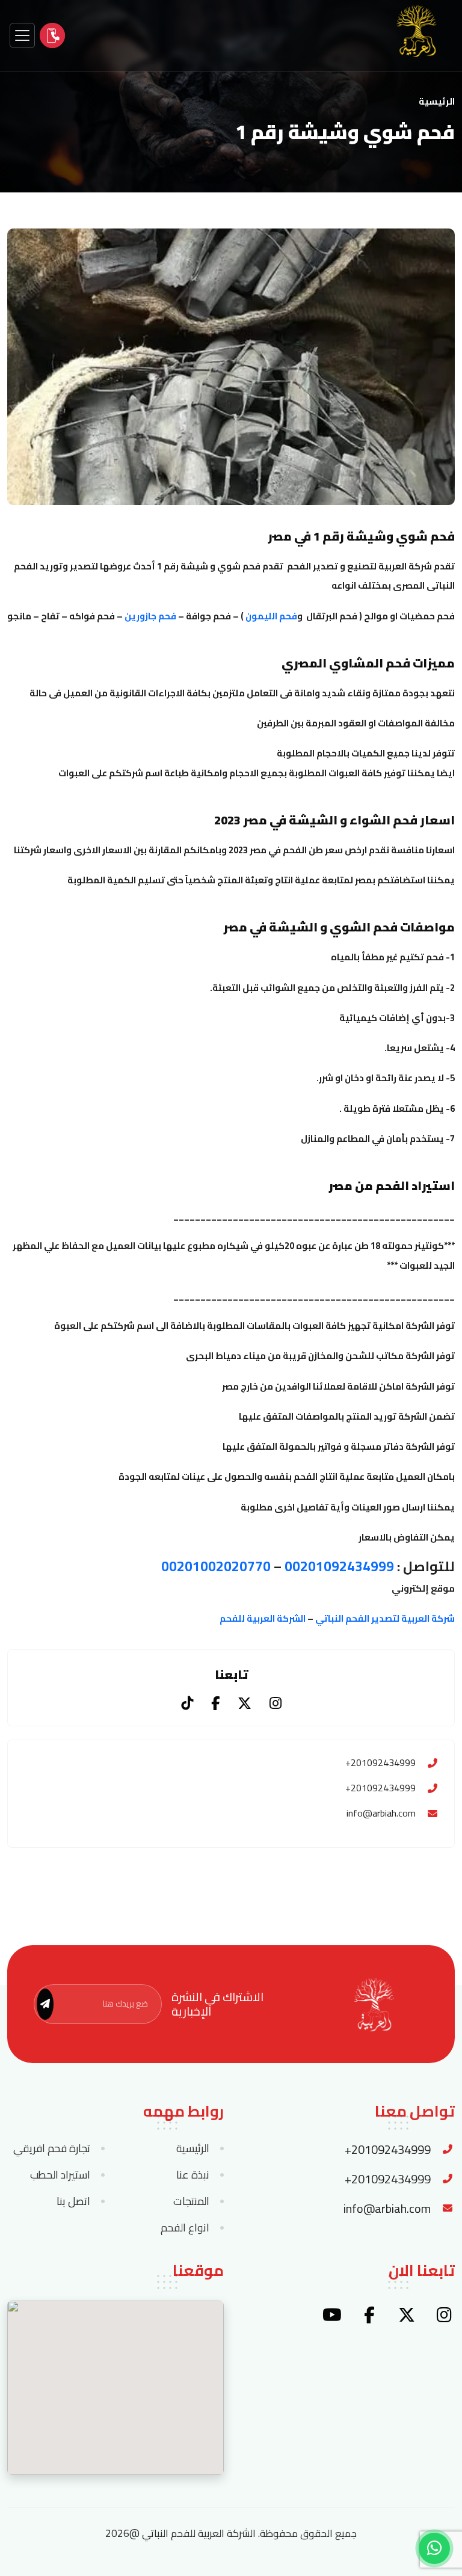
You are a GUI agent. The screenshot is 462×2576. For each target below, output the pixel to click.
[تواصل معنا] (52, 35)
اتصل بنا (73, 2201)
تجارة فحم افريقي (52, 2148)
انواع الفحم (185, 2228)
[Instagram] (276, 1703)
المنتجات (191, 2201)
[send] (45, 2004)
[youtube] (332, 2315)
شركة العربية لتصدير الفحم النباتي (385, 1618)
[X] (245, 1703)
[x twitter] (407, 2315)
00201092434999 (339, 1566)
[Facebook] (215, 1703)
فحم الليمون (271, 616)
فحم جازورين (149, 616)
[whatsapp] (434, 2548)
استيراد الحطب (60, 2175)
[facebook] (369, 2315)
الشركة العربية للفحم (263, 1618)
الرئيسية (437, 102)
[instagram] (444, 2315)
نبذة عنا (193, 2175)
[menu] (22, 35)
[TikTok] (187, 1703)
